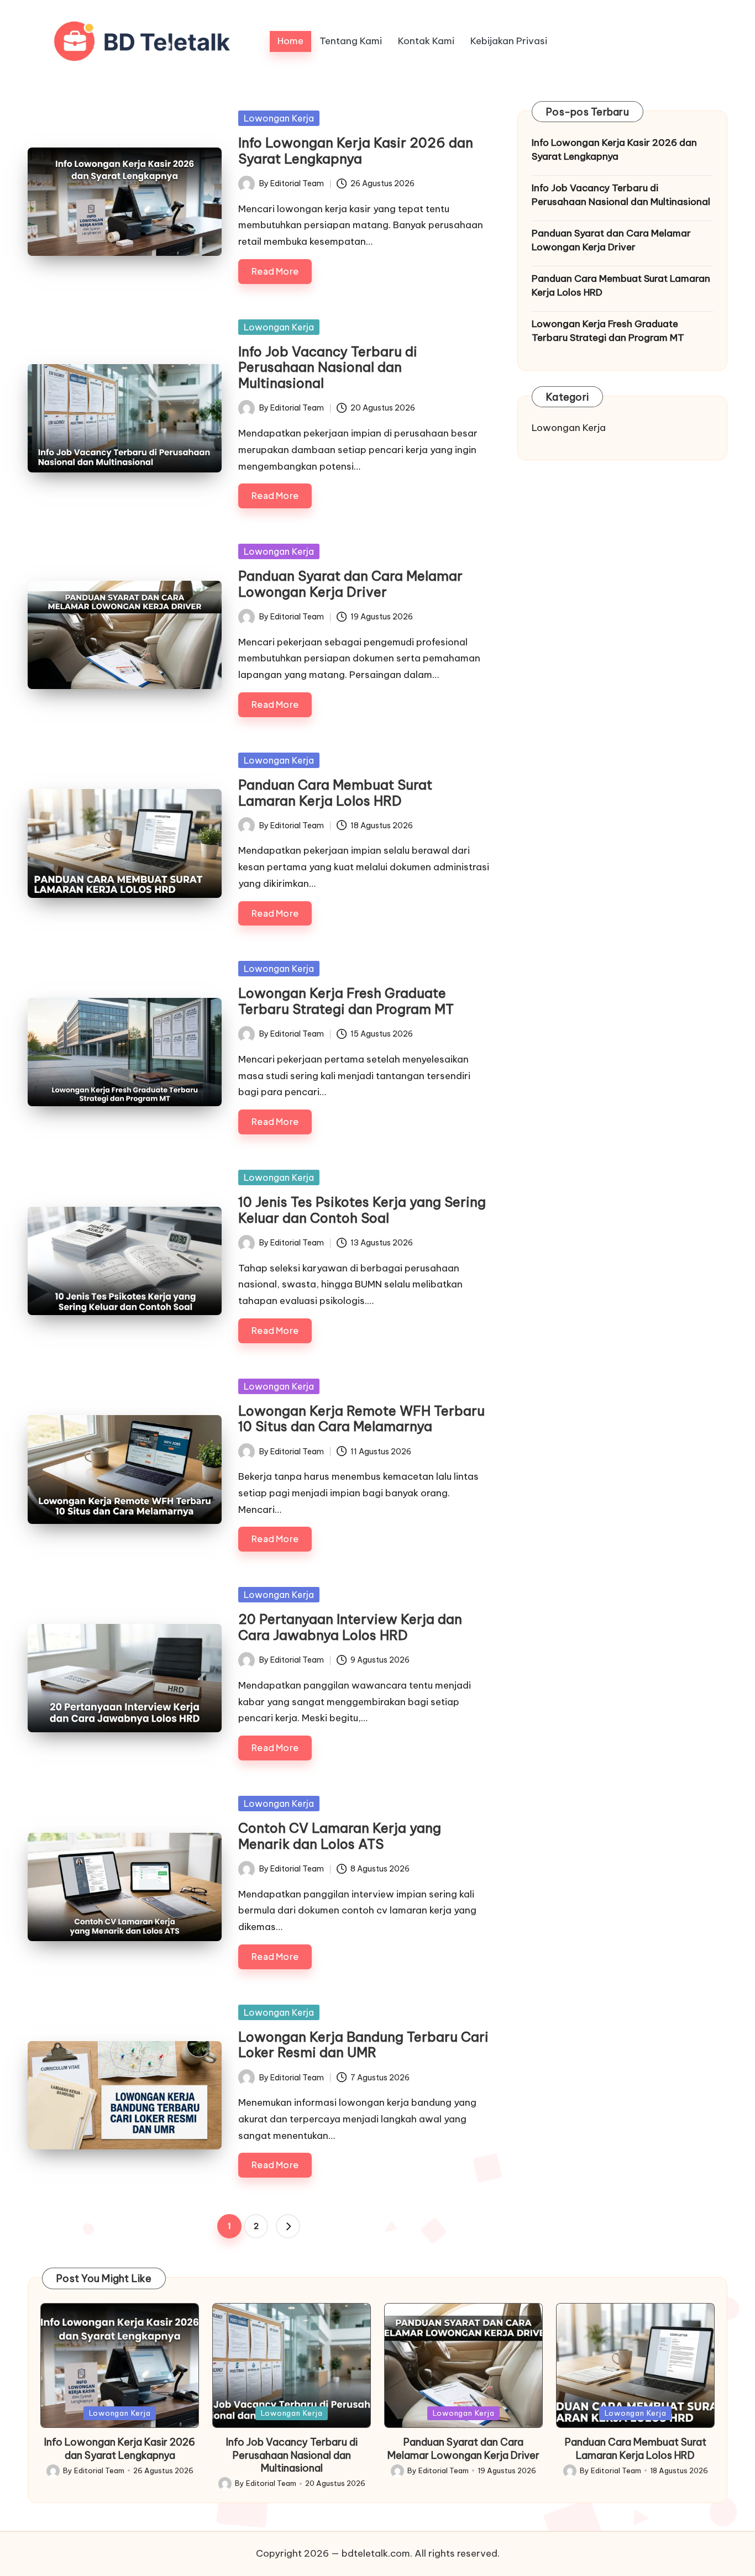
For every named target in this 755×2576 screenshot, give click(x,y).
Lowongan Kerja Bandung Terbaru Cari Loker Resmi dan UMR (363, 2045)
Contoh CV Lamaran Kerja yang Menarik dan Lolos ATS (340, 1836)
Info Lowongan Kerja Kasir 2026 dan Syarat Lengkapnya (356, 151)
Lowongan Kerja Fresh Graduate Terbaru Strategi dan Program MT (346, 1001)
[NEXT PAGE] (288, 2226)
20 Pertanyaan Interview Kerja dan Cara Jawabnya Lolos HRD (350, 1627)
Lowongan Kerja (279, 118)
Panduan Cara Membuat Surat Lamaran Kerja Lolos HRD (335, 793)
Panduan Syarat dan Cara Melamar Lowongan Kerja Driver (350, 584)
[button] (288, 2226)
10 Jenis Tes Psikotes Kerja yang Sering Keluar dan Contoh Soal (362, 1210)
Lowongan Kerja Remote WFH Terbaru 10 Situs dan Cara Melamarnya (361, 1419)
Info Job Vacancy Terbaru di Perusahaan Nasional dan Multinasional (328, 367)
